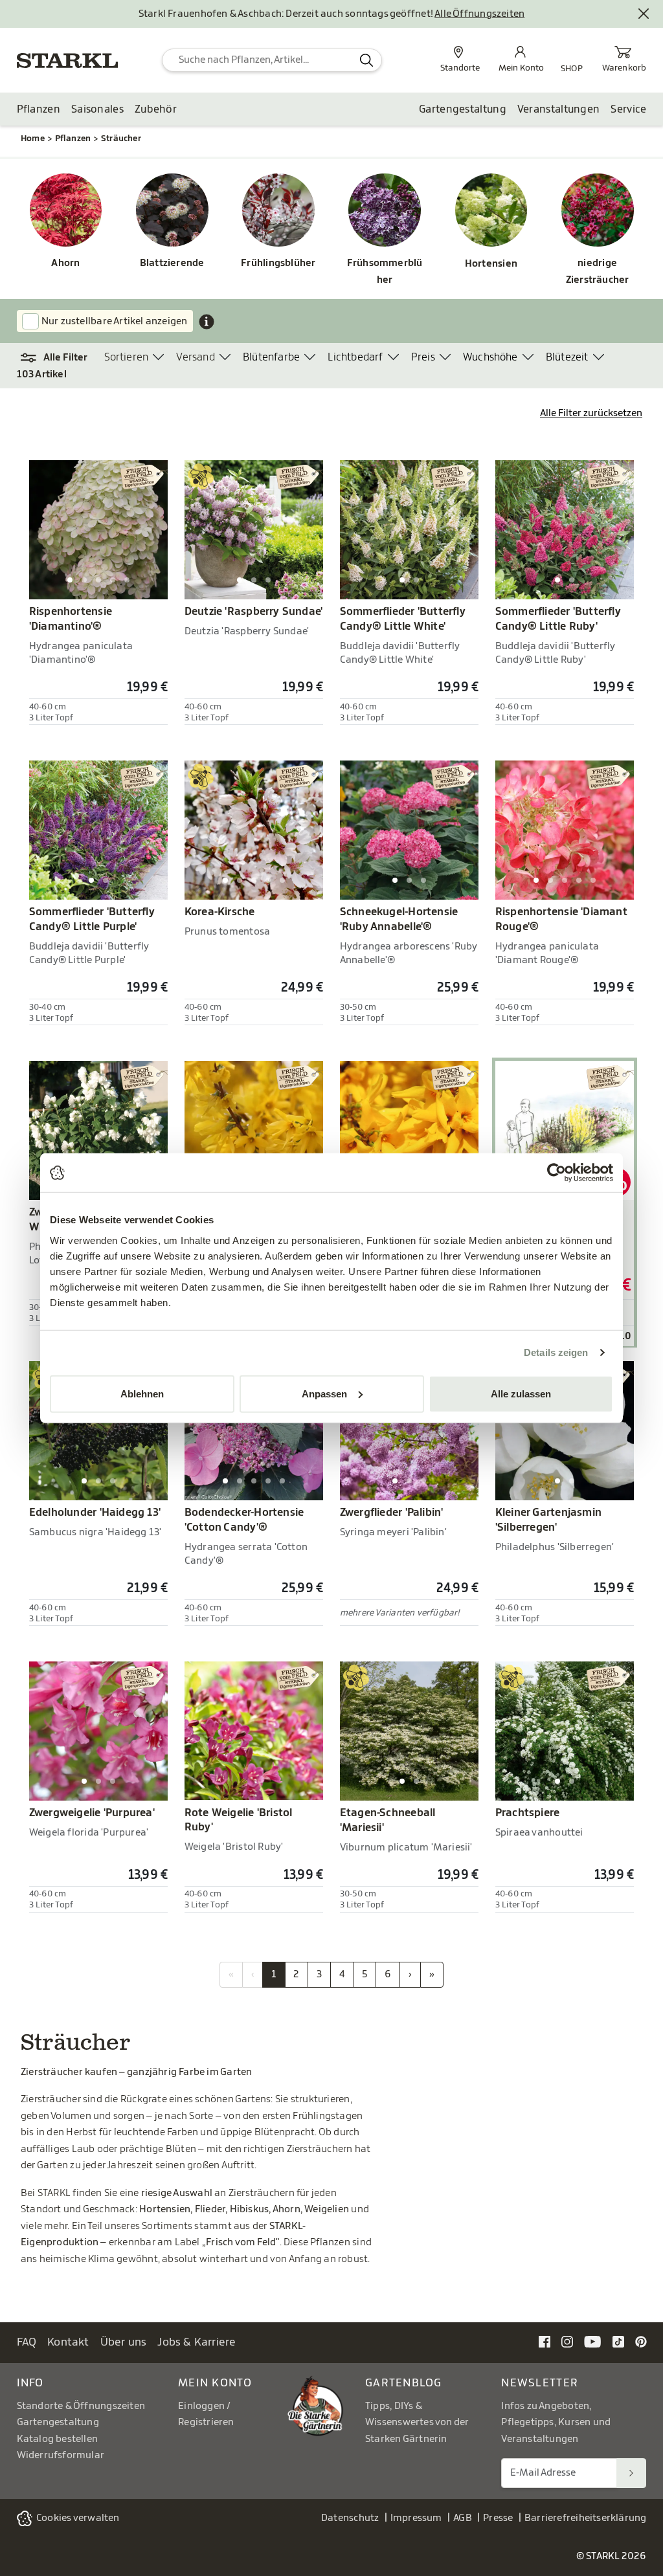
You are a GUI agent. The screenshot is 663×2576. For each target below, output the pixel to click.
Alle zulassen (521, 1393)
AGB (463, 2518)
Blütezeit (567, 357)
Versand (195, 357)
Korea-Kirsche (220, 912)
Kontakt (68, 2342)
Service (628, 109)
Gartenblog (404, 2383)
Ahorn (65, 263)
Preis (423, 357)
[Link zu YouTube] (593, 2341)
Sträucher (121, 138)
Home (33, 138)
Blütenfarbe (271, 357)
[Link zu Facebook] (545, 2341)
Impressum (416, 2518)
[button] (61, 358)
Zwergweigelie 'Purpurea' (92, 1813)
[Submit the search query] (366, 60)
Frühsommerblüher (385, 272)
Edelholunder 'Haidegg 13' (95, 1513)
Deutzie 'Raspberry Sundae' (254, 612)
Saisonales (97, 109)
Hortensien (491, 264)
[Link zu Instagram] (567, 2341)
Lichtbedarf (355, 357)
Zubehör (156, 109)
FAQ (27, 2342)
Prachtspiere (528, 1813)
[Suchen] (631, 2473)
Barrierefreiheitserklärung (586, 2518)
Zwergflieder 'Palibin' (392, 1513)
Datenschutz (350, 2518)
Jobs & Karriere (197, 2342)
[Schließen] (644, 14)
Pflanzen (39, 109)
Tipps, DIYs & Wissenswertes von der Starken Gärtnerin (417, 2423)
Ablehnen (142, 1393)
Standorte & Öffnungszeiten (81, 2406)
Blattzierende (172, 263)
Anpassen (324, 1393)
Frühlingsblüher (278, 263)
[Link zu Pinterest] (641, 2341)
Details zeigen (556, 1352)
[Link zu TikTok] (618, 2341)
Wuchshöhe (490, 357)
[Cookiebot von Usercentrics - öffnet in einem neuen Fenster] (556, 1173)
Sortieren (127, 357)
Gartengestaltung (463, 109)
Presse (498, 2518)
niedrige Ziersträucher (598, 272)
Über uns (124, 2342)
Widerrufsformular (61, 2455)
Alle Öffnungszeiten (479, 14)
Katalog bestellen (58, 2439)
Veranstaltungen (559, 109)
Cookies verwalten (78, 2518)
